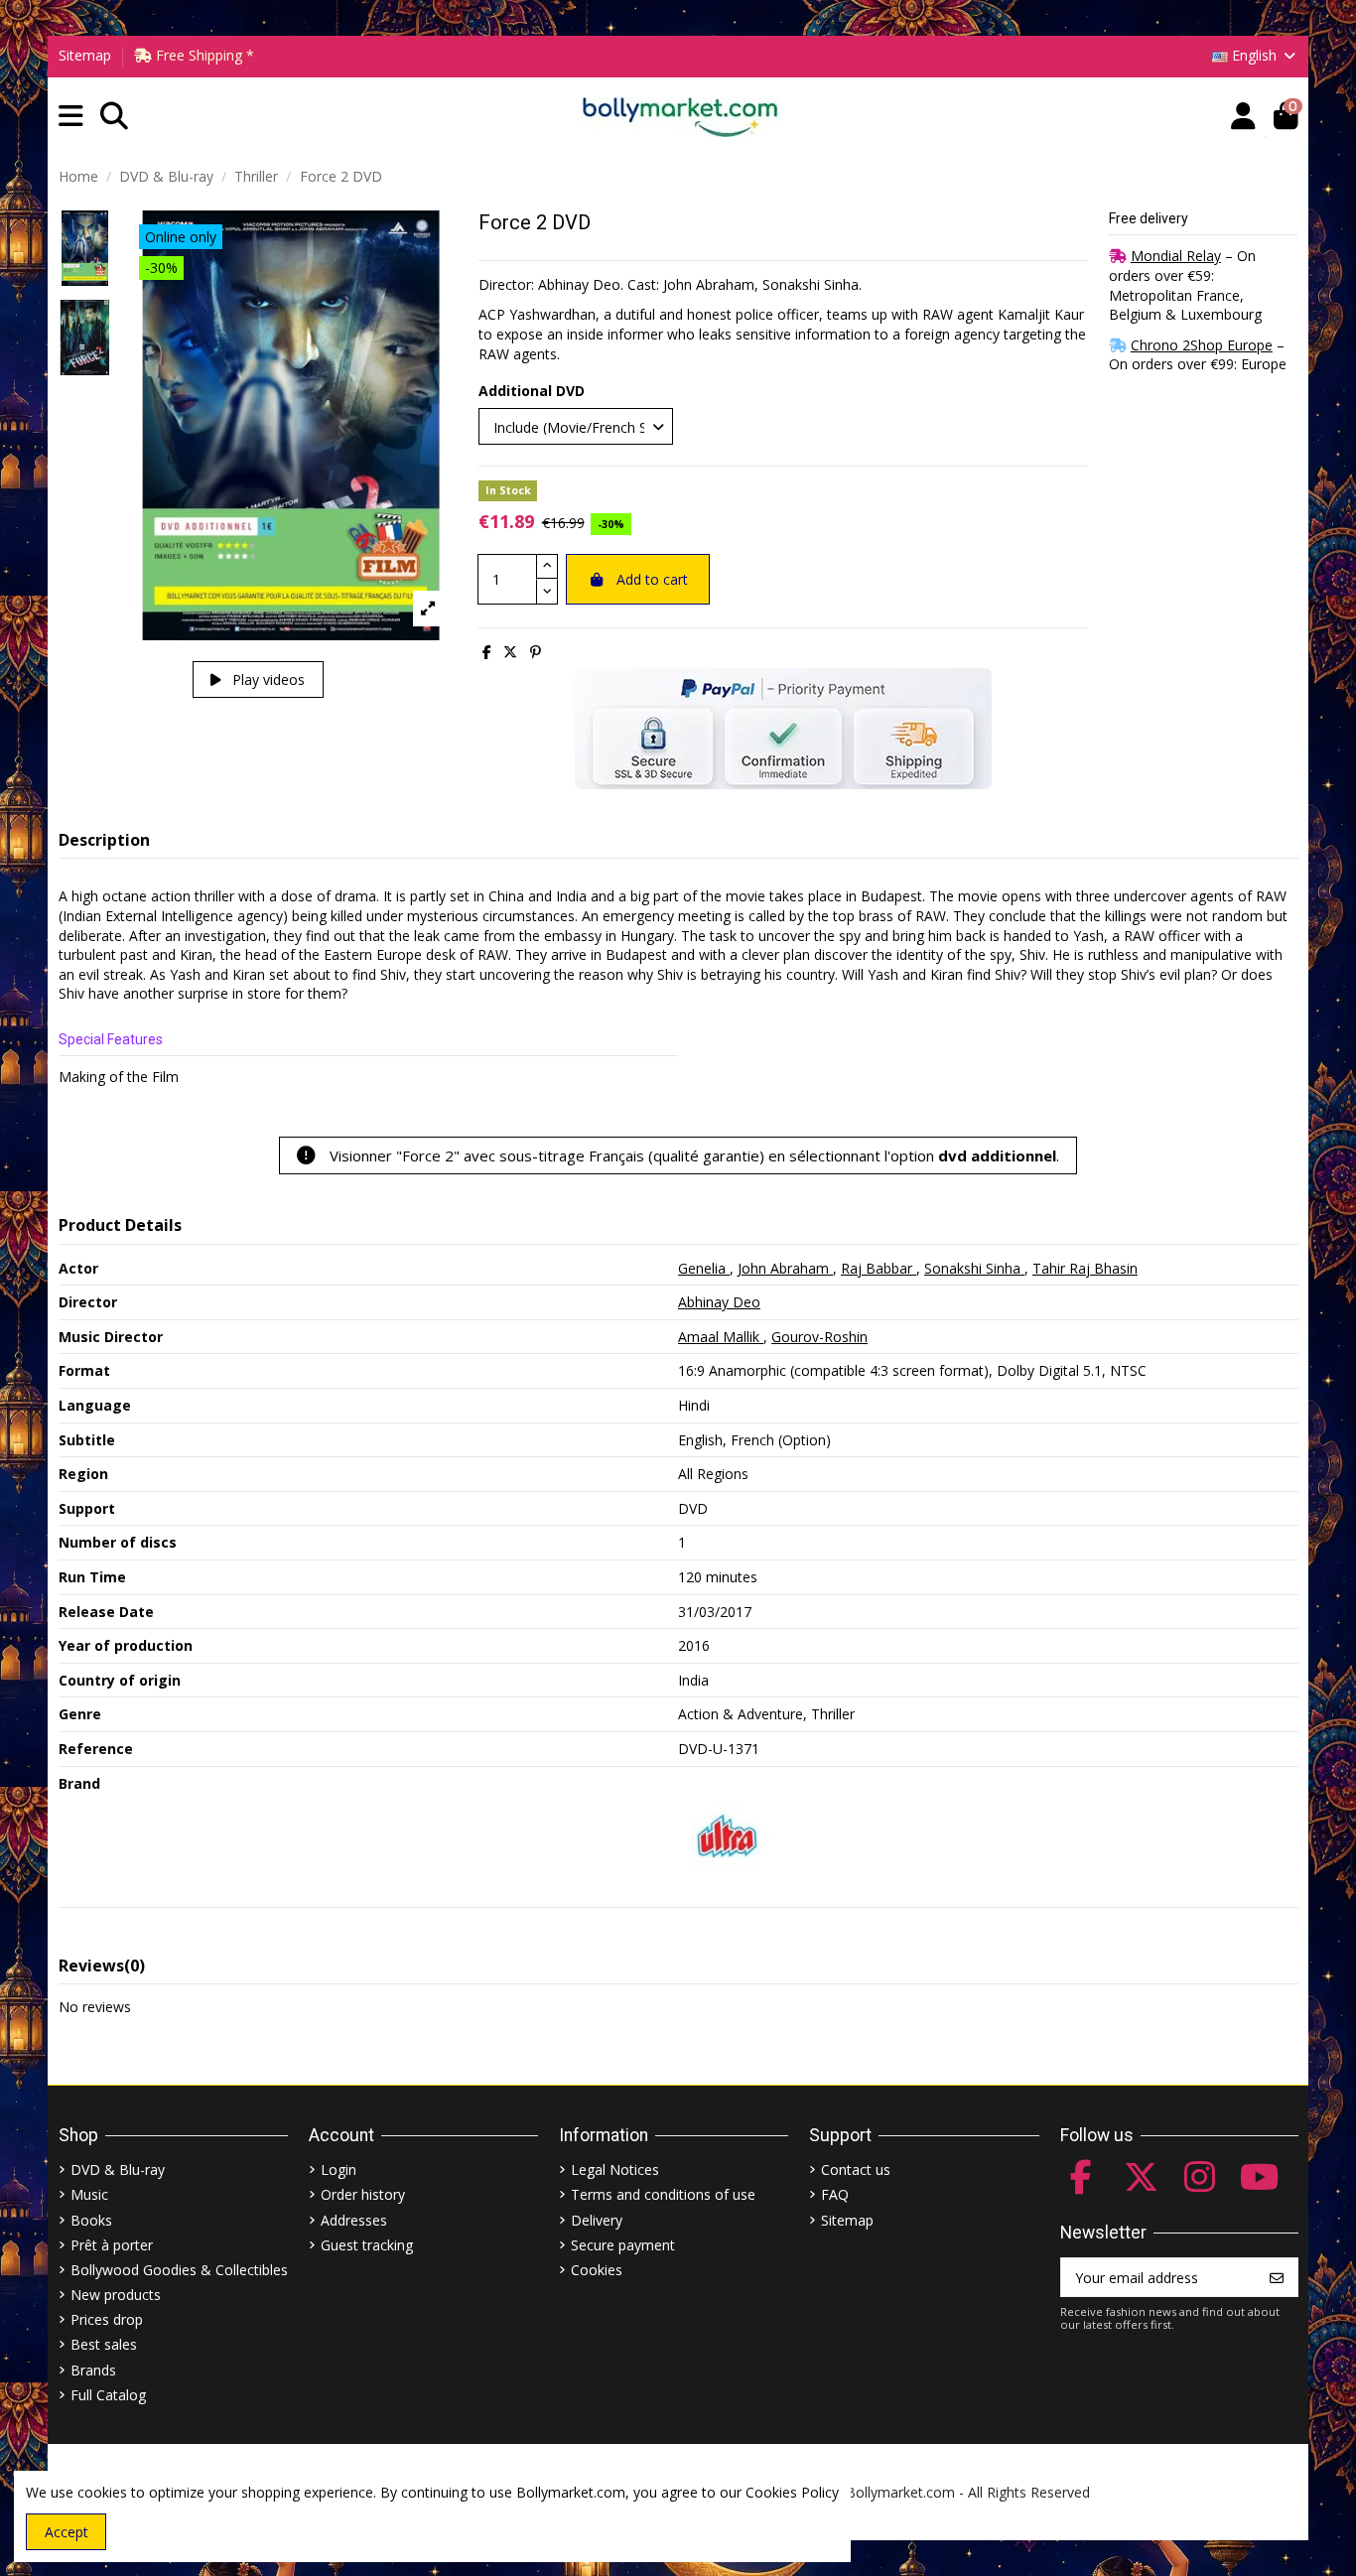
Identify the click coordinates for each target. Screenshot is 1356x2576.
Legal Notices (615, 2169)
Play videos (267, 679)
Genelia (704, 1268)
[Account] (1243, 117)
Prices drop (107, 2319)
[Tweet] (510, 652)
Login (339, 2169)
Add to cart (652, 579)
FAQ (835, 2194)
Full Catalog (108, 2395)
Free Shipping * (203, 55)
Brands (93, 2370)
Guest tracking (367, 2245)
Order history (363, 2194)
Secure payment (623, 2245)
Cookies (597, 2270)
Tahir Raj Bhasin (1085, 1268)
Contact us (856, 2169)
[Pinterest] (536, 652)
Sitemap (85, 55)
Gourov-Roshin (819, 1337)
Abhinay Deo (719, 1302)
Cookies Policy (792, 2492)
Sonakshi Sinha (974, 1268)
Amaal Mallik (721, 1337)
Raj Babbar (879, 1268)
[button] (71, 117)
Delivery (597, 2220)
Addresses (354, 2220)
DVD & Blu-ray (118, 2169)
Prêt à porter (112, 2245)
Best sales (104, 2344)
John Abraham (785, 1268)
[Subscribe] (1277, 2277)
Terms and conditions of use (663, 2194)
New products (116, 2295)
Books (91, 2220)
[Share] (487, 652)
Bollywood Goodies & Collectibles (179, 2270)
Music (89, 2194)
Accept (67, 2532)
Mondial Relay (1176, 256)
